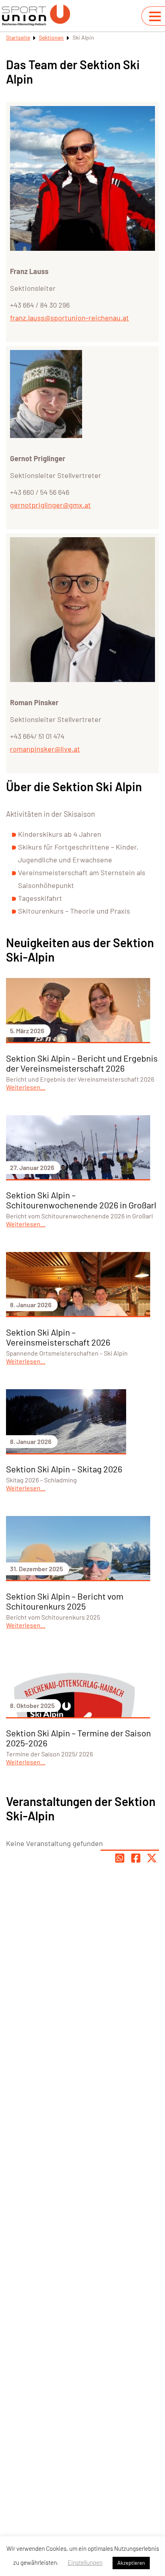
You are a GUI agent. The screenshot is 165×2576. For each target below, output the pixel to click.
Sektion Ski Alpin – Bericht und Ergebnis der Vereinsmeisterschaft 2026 (82, 1063)
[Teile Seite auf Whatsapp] (120, 1858)
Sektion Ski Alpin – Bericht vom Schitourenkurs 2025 (65, 1601)
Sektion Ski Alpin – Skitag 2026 (64, 1469)
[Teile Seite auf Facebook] (136, 1858)
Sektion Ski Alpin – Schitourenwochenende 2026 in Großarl (81, 1200)
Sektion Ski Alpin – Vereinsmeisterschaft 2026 (58, 1337)
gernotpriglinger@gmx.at (50, 505)
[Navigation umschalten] (155, 16)
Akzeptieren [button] (131, 2563)
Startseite (18, 37)
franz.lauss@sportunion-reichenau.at (69, 318)
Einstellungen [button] (85, 2562)
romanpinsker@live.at (45, 749)
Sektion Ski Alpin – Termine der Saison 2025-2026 (78, 1738)
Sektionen (51, 37)
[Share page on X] (152, 1858)
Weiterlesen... (26, 1087)
